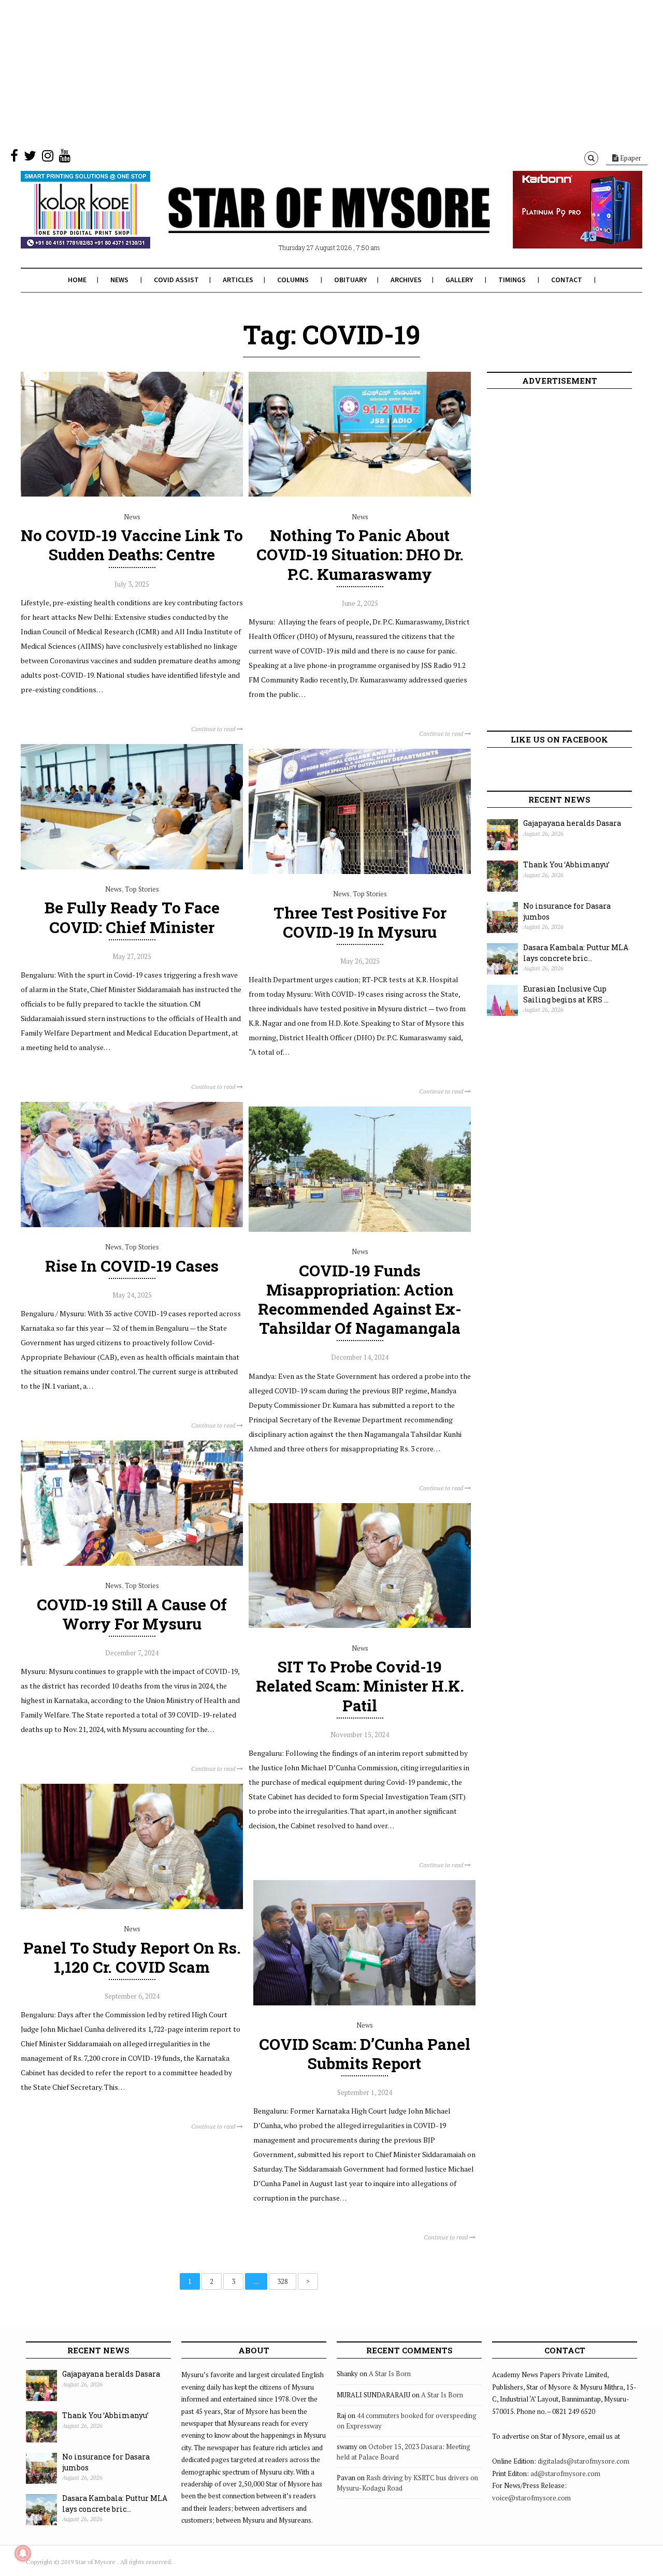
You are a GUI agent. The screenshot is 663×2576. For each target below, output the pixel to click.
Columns (293, 280)
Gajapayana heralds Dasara (572, 823)
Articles (238, 280)
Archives (406, 280)
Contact (567, 280)
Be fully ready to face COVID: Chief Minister (132, 917)
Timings (512, 280)
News (119, 280)
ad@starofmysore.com (565, 2473)
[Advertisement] (311, 72)
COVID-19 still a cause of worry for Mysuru (132, 1614)
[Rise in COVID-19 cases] (132, 1225)
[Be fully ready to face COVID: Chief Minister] (132, 867)
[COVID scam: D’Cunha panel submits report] (364, 2003)
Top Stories (142, 889)
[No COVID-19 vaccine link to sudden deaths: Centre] (132, 494)
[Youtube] (65, 158)
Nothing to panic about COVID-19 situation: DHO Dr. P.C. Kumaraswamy (360, 554)
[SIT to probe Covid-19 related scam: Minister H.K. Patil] (360, 1625)
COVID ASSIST (176, 280)
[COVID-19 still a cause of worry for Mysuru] (132, 1563)
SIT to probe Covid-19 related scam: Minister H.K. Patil (360, 1686)
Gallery (459, 280)
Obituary (350, 280)
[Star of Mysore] (306, 222)
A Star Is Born (390, 2374)
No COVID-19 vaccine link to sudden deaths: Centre (132, 545)
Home (77, 280)
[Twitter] (30, 158)
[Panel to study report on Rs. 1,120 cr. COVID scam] (132, 1906)
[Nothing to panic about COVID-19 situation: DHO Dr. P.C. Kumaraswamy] (360, 494)
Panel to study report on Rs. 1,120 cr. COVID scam (132, 1957)
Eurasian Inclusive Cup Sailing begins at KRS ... (566, 994)
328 (283, 2281)
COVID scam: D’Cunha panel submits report (365, 2054)
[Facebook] (14, 158)
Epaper (630, 158)
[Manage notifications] (23, 2553)
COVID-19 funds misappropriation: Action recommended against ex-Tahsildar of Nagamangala (360, 1299)
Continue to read (214, 729)
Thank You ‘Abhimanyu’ (566, 864)
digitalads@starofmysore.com (583, 2461)
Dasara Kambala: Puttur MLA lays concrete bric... (576, 953)
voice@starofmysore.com (531, 2498)
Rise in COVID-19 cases (132, 1266)
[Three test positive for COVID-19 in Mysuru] (360, 871)
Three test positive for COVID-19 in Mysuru (360, 922)
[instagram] (48, 158)
